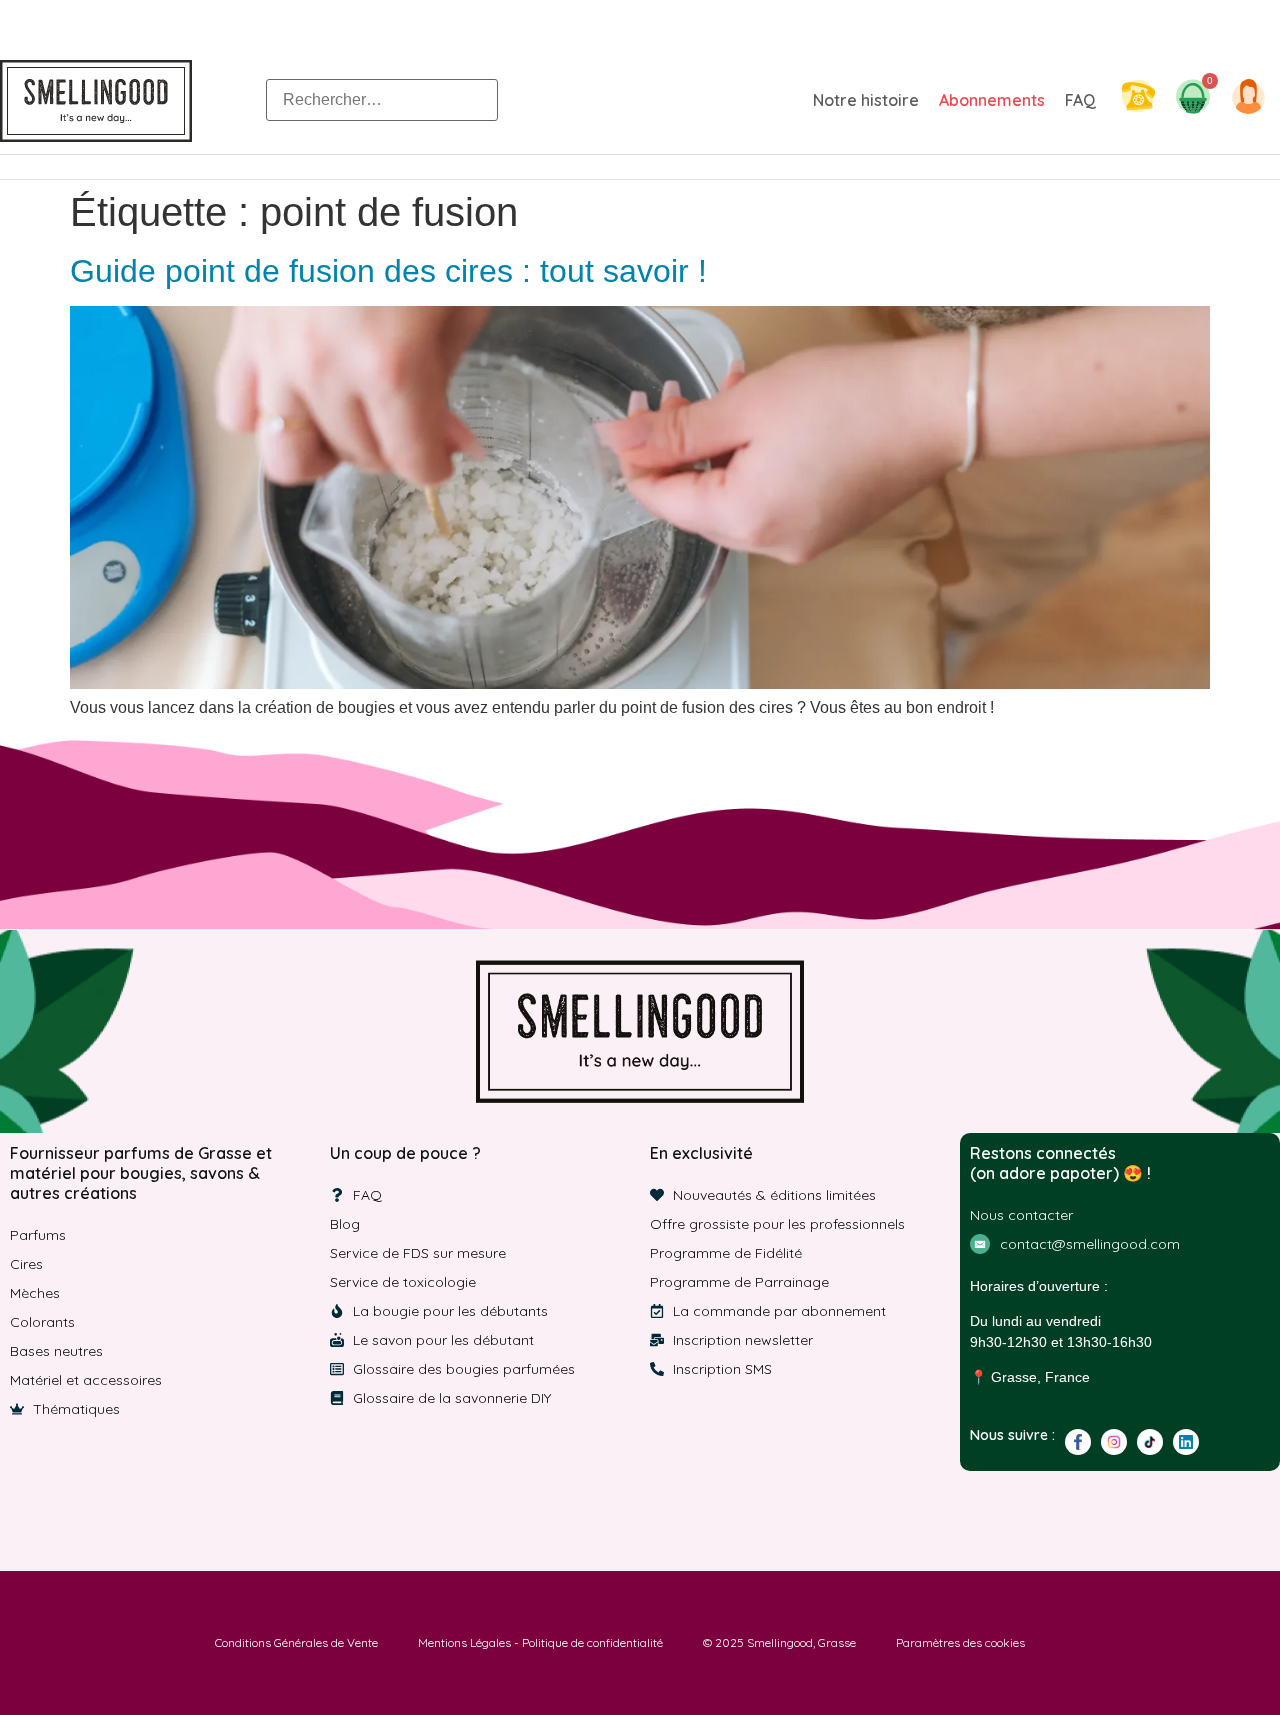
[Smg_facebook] (1078, 1442)
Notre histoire (866, 100)
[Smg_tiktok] (1150, 1442)
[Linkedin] (1186, 1442)
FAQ (1080, 100)
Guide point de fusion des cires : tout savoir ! (388, 271)
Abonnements (992, 100)
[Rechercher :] (382, 100)
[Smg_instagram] (1114, 1442)
